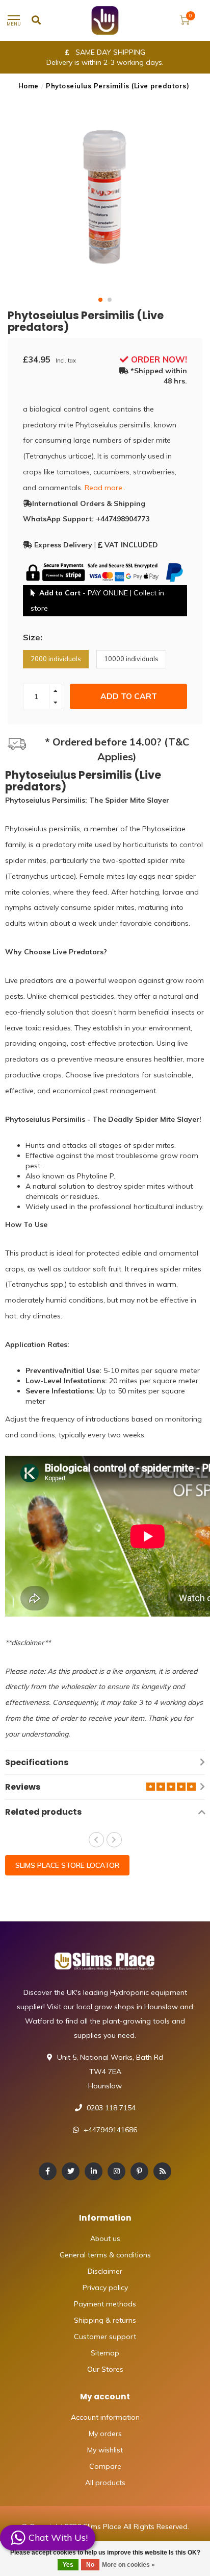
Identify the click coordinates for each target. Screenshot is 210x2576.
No (90, 2565)
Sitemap (105, 2353)
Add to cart (129, 696)
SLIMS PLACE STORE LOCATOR (67, 1865)
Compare (105, 2466)
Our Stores (105, 2369)
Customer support (105, 2337)
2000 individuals (56, 659)
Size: (33, 637)
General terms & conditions (105, 2255)
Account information (105, 2417)
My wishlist (105, 2450)
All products (105, 2483)
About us (105, 2238)
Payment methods (105, 2304)
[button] (100, 300)
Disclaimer (105, 2271)
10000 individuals (131, 659)
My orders (105, 2434)
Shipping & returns (105, 2320)
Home (29, 86)
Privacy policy (105, 2288)
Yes (68, 2565)
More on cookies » (128, 2565)
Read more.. (105, 488)
